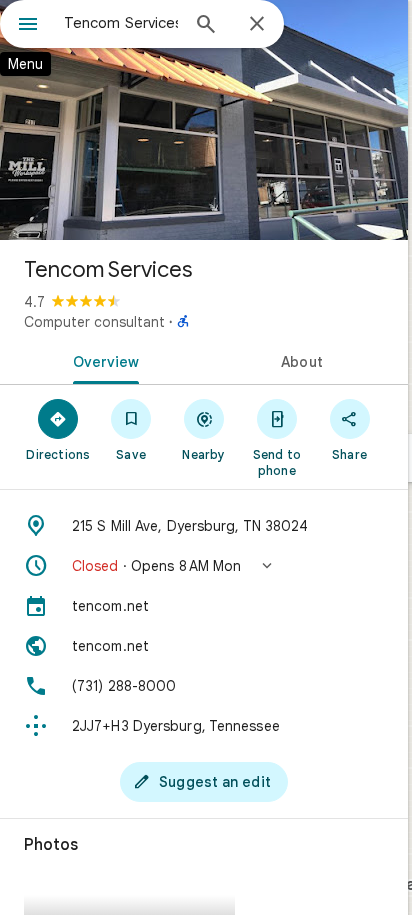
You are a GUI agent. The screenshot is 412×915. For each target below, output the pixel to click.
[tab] (102, 360)
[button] (204, 566)
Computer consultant (94, 322)
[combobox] (121, 23)
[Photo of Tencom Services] (204, 120)
